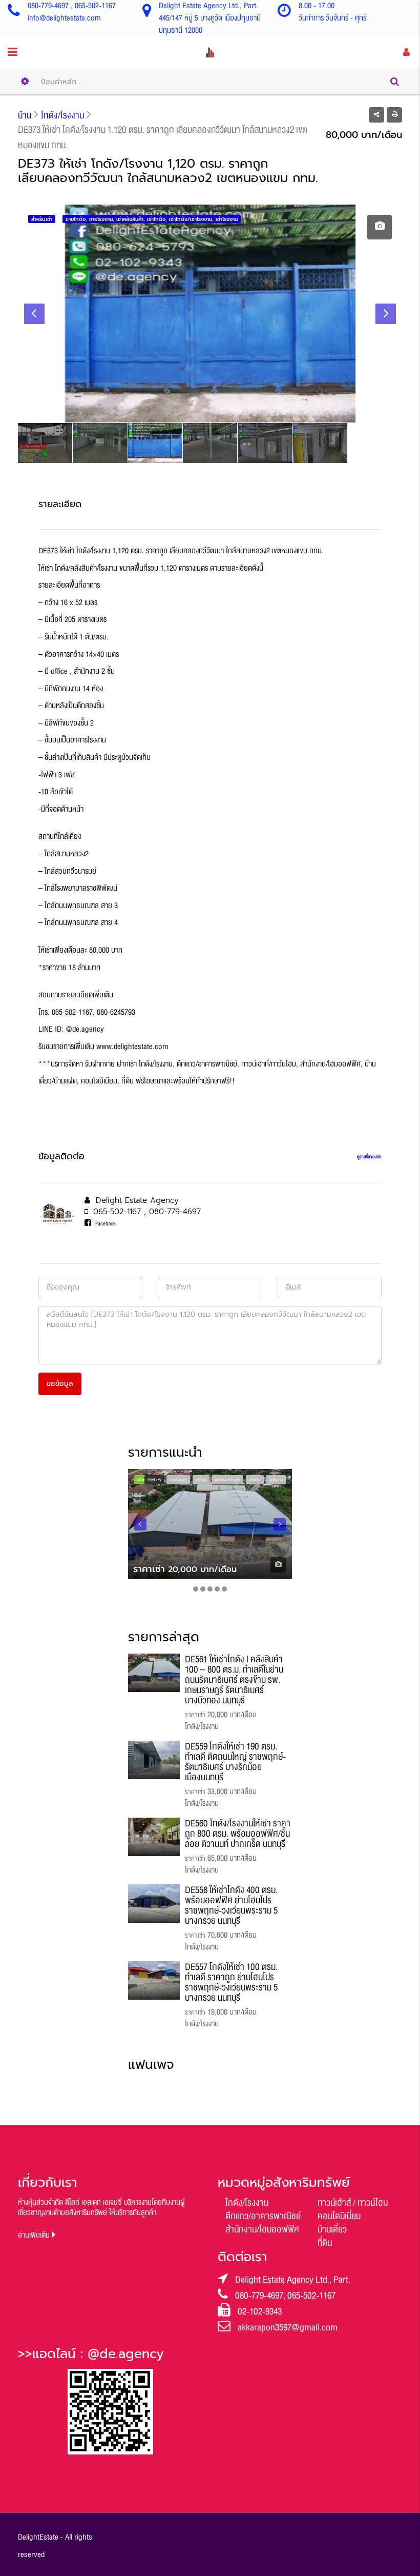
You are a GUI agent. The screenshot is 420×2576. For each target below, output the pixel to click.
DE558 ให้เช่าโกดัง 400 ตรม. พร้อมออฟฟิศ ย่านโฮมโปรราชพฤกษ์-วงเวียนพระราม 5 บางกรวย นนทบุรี (231, 1905)
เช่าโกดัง (201, 1480)
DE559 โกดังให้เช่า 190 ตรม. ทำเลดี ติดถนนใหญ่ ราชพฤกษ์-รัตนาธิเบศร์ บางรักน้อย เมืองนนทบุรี (235, 1762)
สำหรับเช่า (154, 1480)
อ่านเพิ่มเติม (35, 2235)
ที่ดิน (325, 2243)
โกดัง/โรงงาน (247, 2203)
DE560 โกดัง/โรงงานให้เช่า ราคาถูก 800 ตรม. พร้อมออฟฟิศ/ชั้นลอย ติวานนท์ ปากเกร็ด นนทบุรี (238, 1834)
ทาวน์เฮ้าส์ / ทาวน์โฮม (353, 2203)
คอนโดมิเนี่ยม (339, 2216)
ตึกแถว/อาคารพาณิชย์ (263, 2216)
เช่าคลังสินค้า (178, 1480)
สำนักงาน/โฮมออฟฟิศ (262, 2229)
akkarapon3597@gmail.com (288, 2327)
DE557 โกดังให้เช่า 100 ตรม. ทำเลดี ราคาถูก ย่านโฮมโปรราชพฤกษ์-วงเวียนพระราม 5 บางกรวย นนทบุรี (231, 1982)
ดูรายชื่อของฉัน (369, 1157)
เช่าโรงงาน (276, 1480)
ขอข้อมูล (60, 1384)
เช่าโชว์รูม (255, 1480)
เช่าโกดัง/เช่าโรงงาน (228, 1480)
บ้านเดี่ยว (332, 2229)
